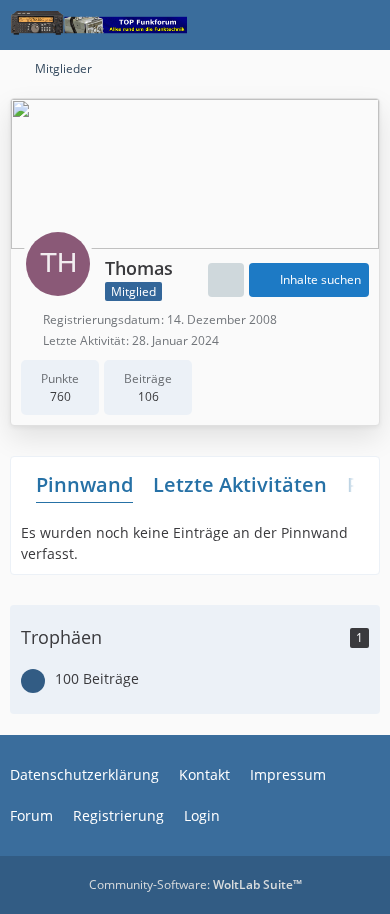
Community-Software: (195, 884)
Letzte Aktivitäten (240, 484)
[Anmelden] (314, 25)
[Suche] (264, 25)
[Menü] (364, 25)
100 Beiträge (97, 678)
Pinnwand (84, 484)
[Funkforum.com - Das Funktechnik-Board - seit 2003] (98, 25)
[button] (226, 280)
